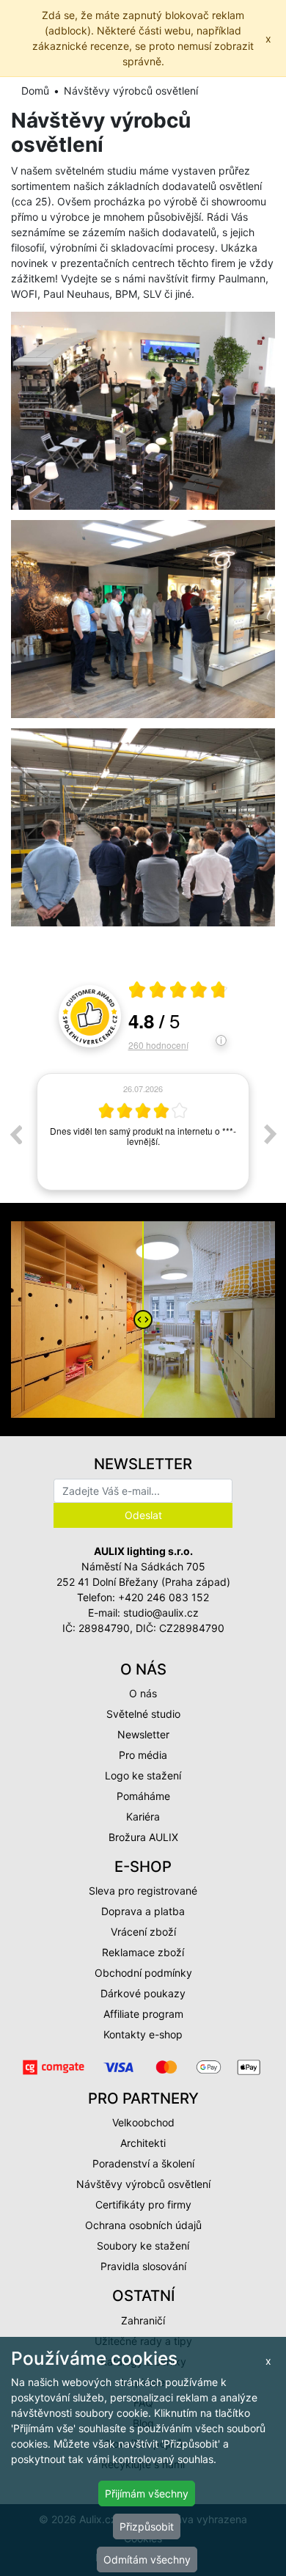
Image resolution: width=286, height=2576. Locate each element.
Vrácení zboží (143, 1932)
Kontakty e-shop (143, 2034)
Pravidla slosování (143, 2266)
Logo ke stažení (143, 1775)
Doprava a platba (143, 1911)
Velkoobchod (143, 2122)
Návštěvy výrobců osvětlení (143, 2184)
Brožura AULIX (143, 1837)
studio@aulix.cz (161, 1613)
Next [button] (271, 1134)
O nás (143, 1693)
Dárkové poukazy (143, 1993)
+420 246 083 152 (164, 1597)
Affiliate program (143, 2014)
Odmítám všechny (147, 2559)
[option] (143, 1134)
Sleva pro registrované (143, 1891)
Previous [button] (15, 1134)
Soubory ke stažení (143, 2246)
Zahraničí (143, 2320)
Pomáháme (143, 1796)
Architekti (143, 2143)
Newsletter (143, 1734)
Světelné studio (143, 1714)
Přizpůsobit (147, 2526)
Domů (35, 91)
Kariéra (143, 1816)
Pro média (143, 1755)
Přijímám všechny (147, 2493)
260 (158, 1045)
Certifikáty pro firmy (143, 2204)
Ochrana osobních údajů (143, 2225)
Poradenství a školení (143, 2163)
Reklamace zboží (143, 1952)
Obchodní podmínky (143, 1973)
